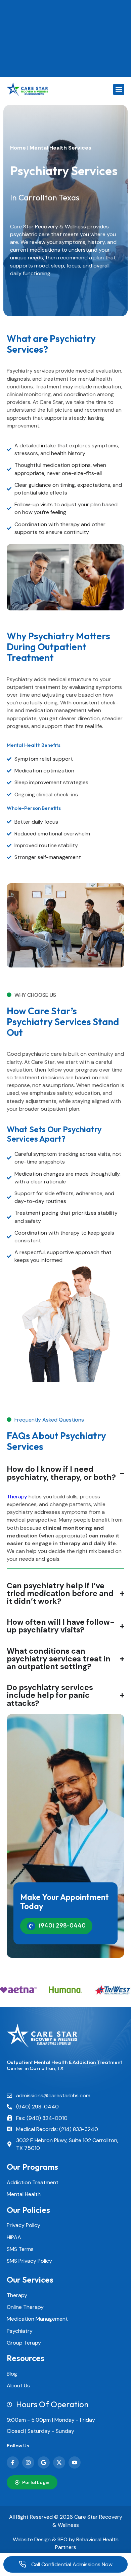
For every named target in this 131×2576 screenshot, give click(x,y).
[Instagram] (28, 2462)
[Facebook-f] (13, 2462)
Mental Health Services (60, 148)
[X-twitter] (59, 2462)
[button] (119, 89)
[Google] (44, 2462)
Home (18, 148)
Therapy (17, 1497)
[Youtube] (75, 2462)
